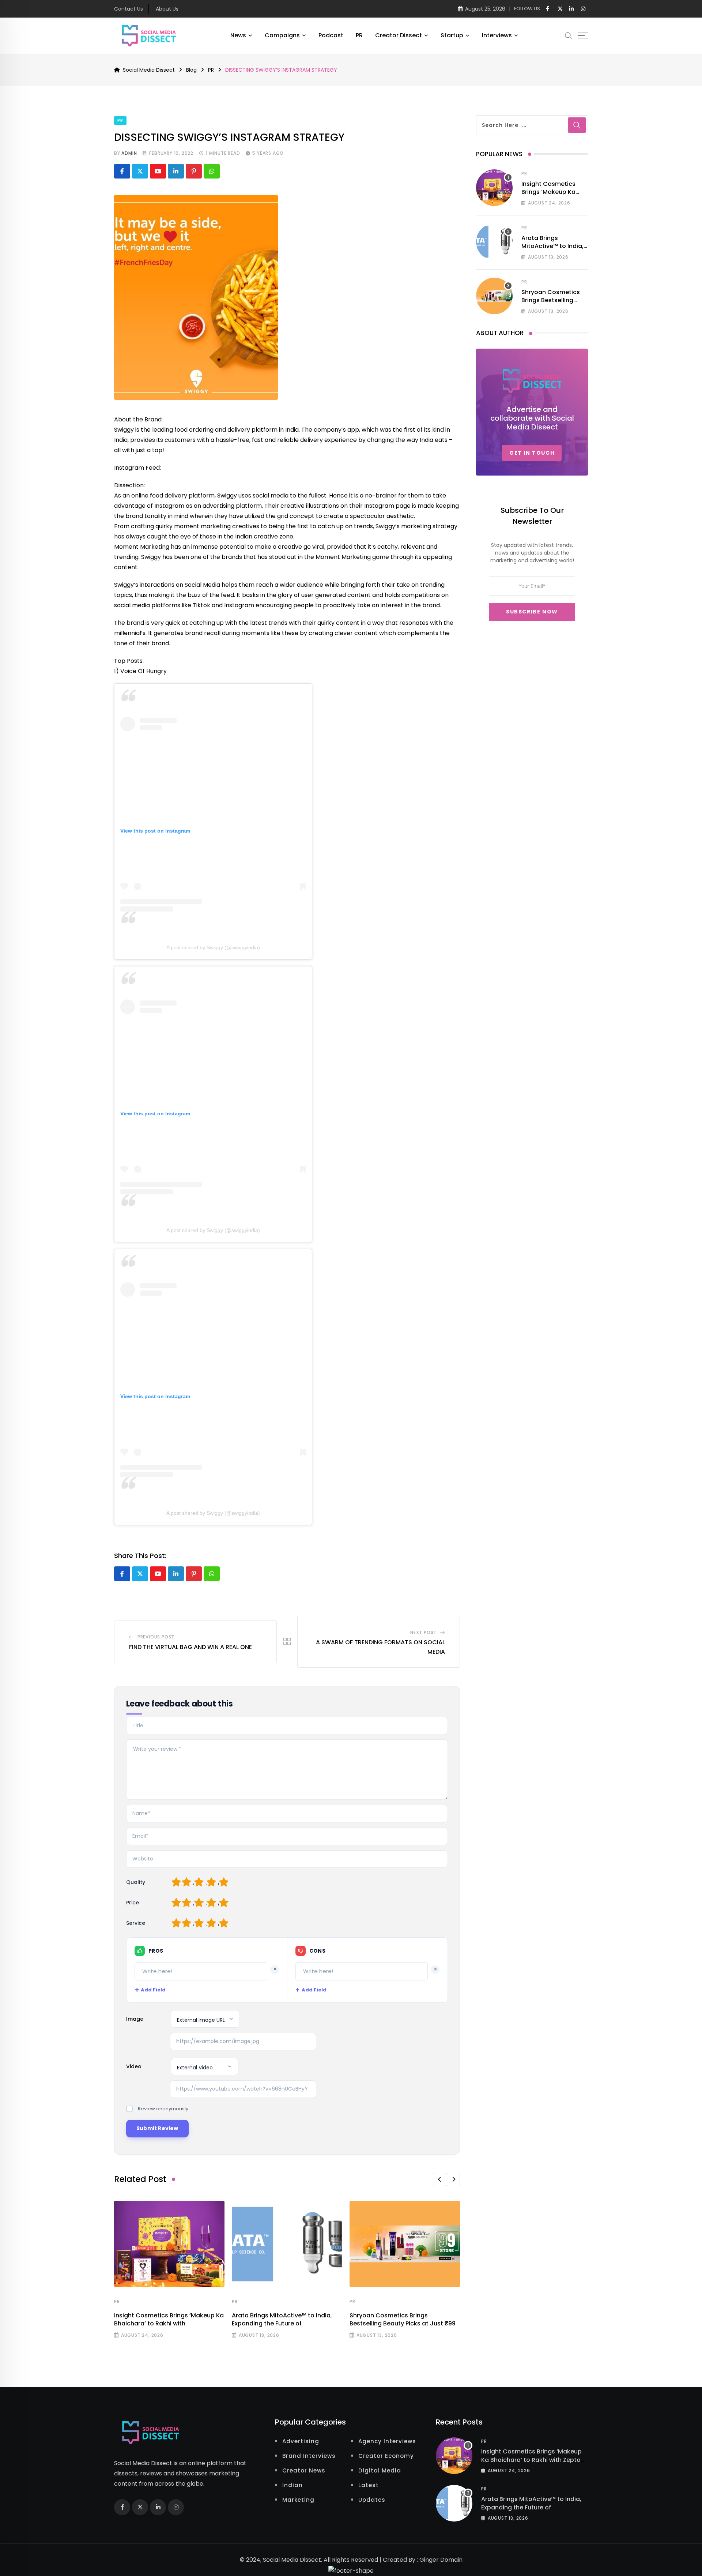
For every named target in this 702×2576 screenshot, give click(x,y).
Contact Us (129, 9)
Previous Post (156, 1637)
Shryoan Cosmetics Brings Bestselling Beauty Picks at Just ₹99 (403, 2319)
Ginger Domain (441, 2560)
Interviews (497, 35)
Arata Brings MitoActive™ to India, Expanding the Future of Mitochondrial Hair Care (531, 2507)
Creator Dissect (399, 35)
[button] (439, 2179)
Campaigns (282, 35)
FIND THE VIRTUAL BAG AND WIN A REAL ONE (190, 1647)
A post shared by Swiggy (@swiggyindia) (213, 947)
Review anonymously (163, 2109)
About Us (167, 9)
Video (134, 2066)
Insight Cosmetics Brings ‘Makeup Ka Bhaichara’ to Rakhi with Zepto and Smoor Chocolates (531, 2460)
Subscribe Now (532, 612)
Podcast (331, 35)
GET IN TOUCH (532, 453)
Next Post (423, 1632)
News (238, 35)
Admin (129, 153)
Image (135, 2019)
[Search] (569, 35)
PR (359, 35)
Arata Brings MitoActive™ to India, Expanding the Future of (282, 2319)
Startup (452, 35)
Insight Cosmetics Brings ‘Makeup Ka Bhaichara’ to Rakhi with (169, 2319)
